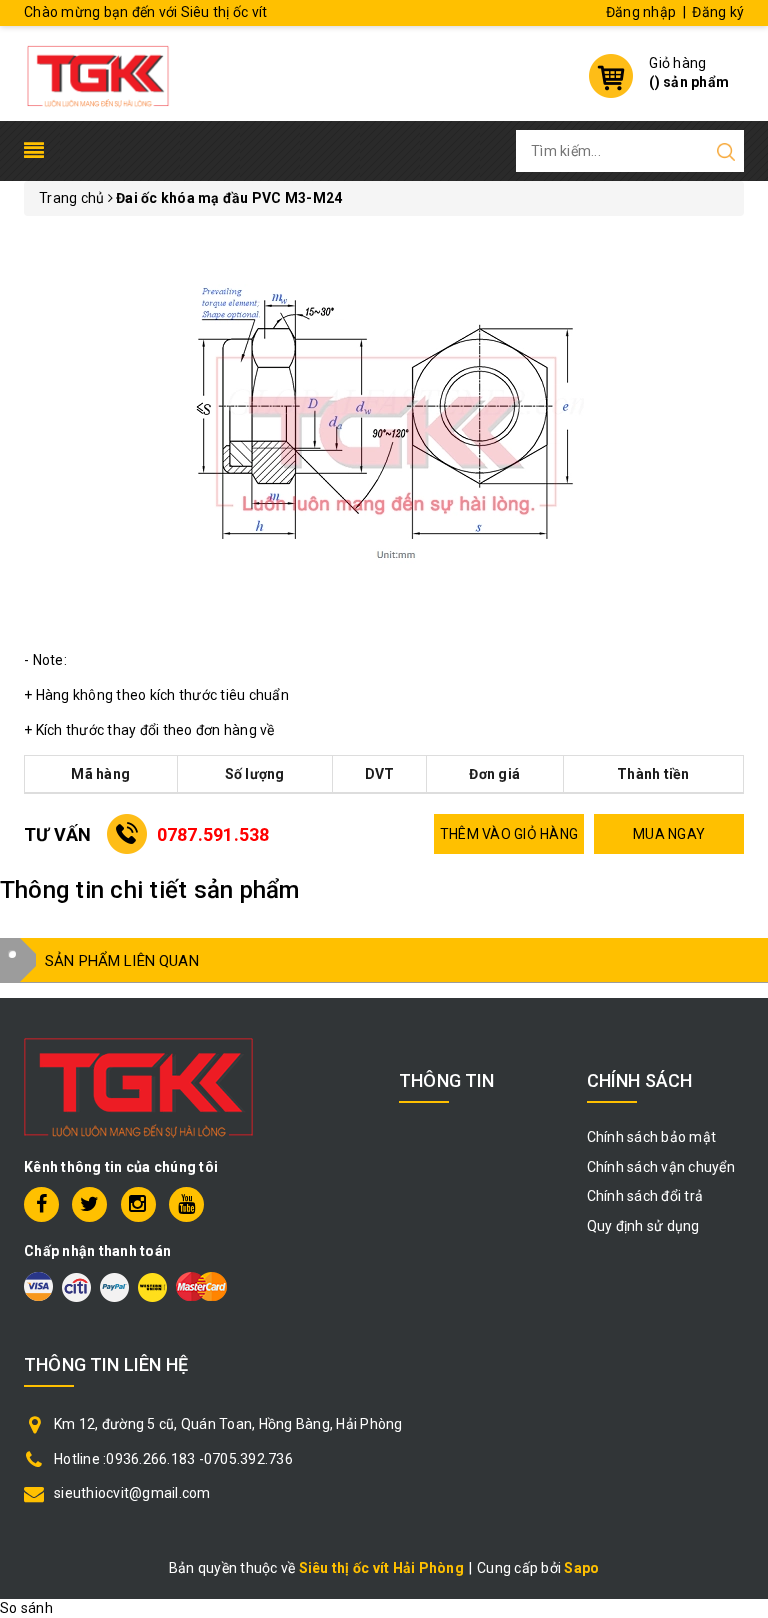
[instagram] (138, 1204)
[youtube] (186, 1204)
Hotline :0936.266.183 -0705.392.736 (173, 1459)
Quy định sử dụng (643, 1226)
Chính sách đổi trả (645, 1196)
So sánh (26, 1608)
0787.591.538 (213, 834)
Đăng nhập (641, 12)
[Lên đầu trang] (738, 1118)
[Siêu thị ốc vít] (98, 71)
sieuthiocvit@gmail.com (132, 1493)
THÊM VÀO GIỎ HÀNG (509, 834)
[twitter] (89, 1204)
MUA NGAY (669, 834)
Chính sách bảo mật (652, 1137)
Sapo (581, 1568)
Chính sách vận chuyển (661, 1167)
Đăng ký (718, 12)
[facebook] (41, 1204)
